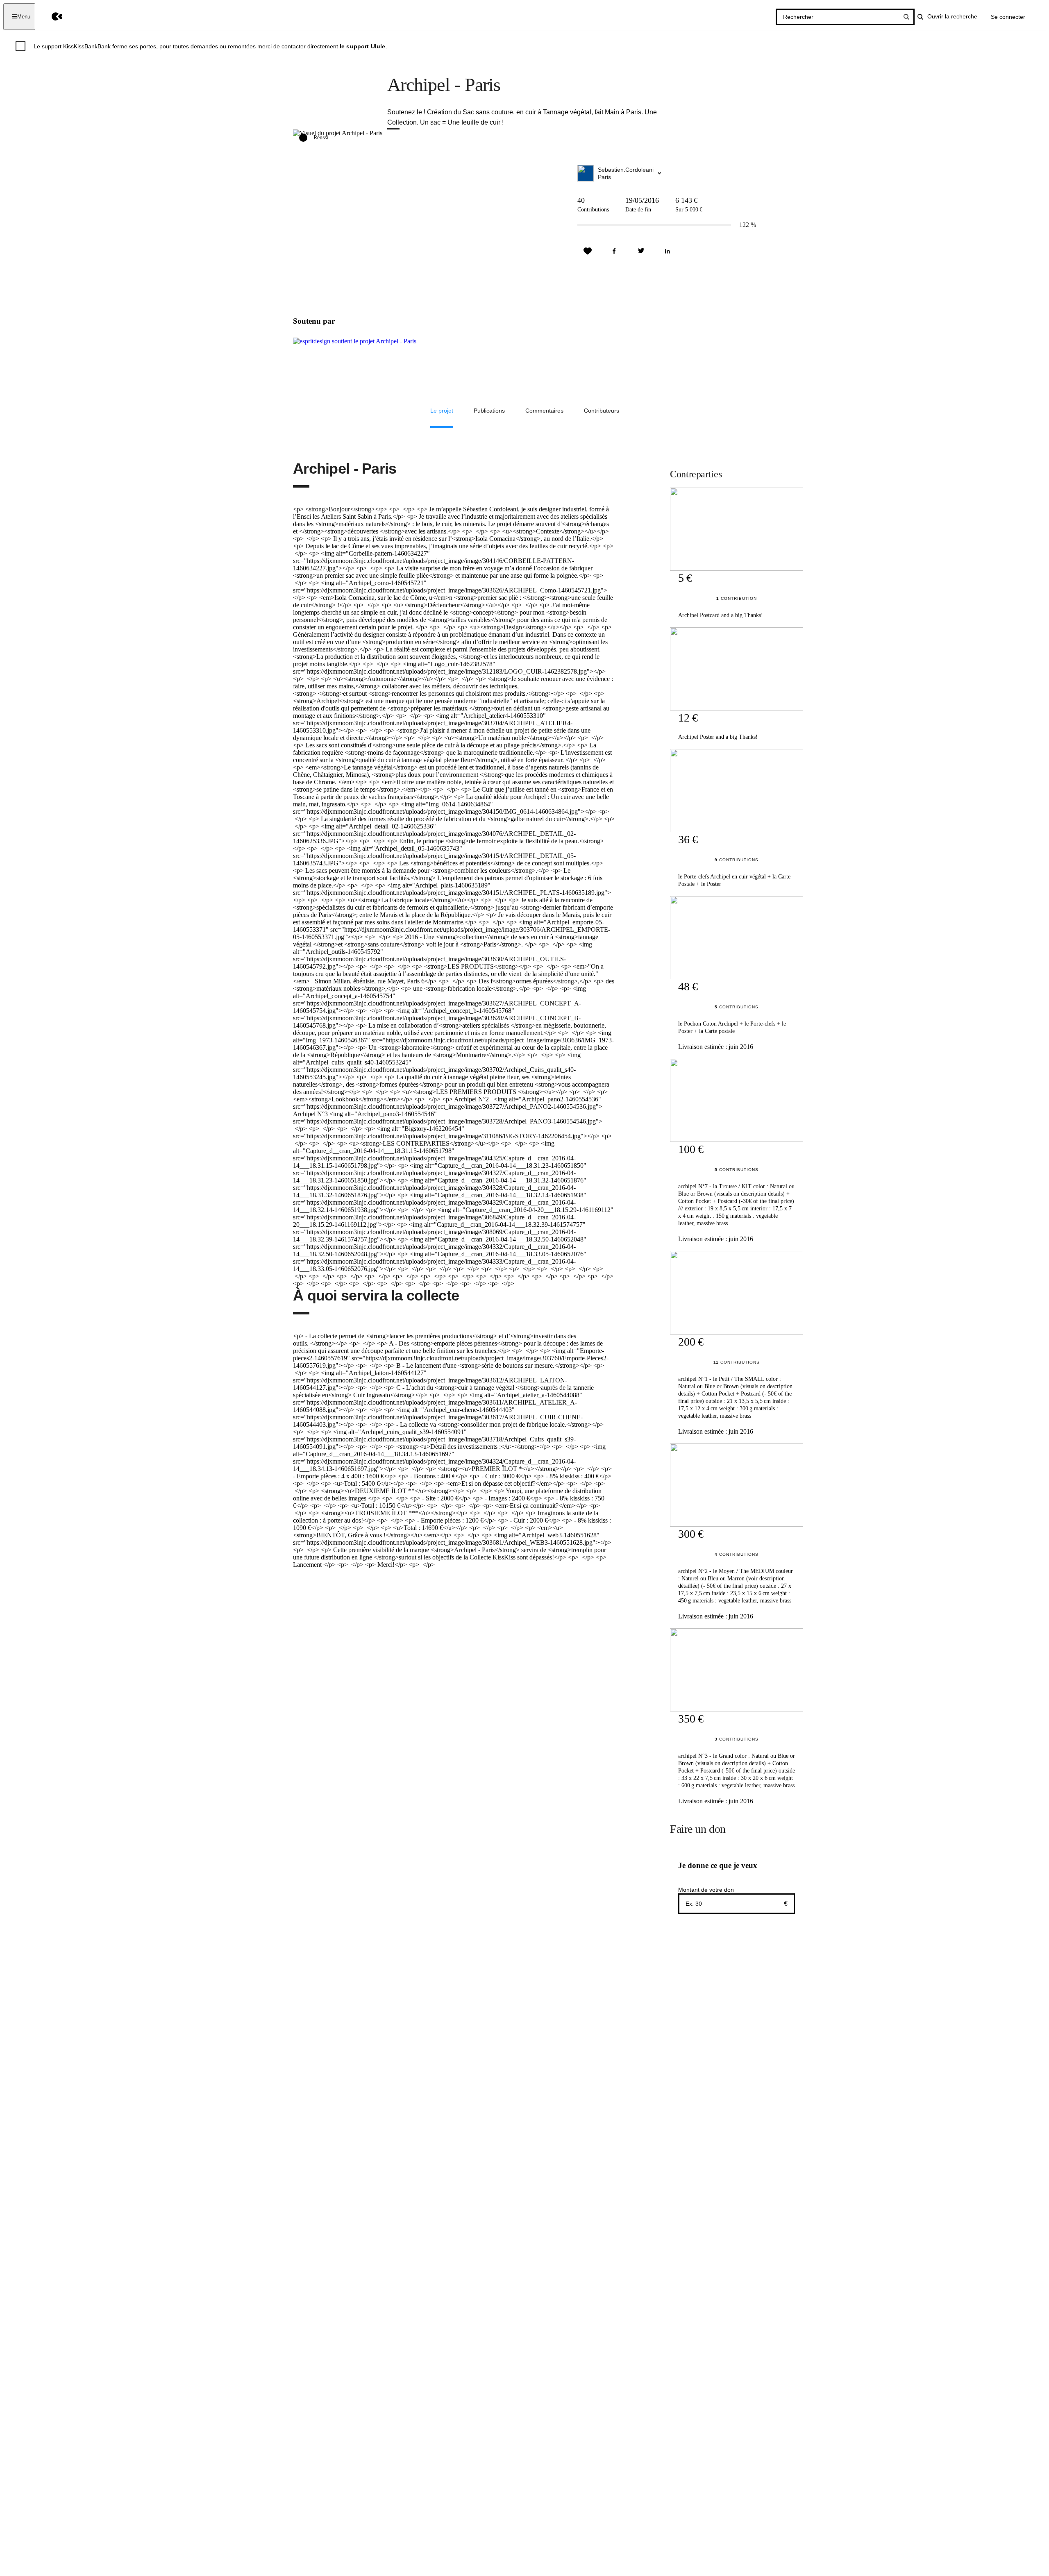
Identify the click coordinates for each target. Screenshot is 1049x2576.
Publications (489, 411)
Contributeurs (602, 411)
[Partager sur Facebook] (614, 251)
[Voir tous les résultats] (906, 17)
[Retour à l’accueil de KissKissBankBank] (51, 17)
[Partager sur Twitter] (641, 251)
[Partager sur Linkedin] (668, 251)
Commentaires (544, 411)
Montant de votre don (706, 1890)
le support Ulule (363, 46)
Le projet (442, 411)
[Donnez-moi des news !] (588, 251)
